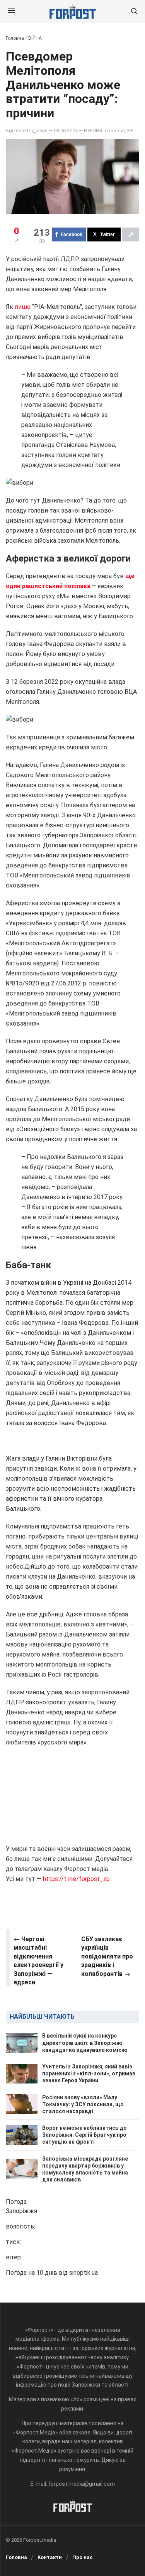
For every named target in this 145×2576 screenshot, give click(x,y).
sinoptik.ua (84, 2273)
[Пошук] (134, 12)
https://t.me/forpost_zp (76, 1879)
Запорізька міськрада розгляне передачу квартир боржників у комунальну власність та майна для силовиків (85, 2169)
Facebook (72, 234)
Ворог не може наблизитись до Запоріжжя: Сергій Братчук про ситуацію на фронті (84, 2135)
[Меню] (12, 12)
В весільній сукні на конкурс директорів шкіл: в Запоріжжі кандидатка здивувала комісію (85, 2043)
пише (23, 307)
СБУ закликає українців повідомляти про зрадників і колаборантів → (107, 1956)
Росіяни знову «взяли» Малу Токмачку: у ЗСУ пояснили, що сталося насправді (83, 2104)
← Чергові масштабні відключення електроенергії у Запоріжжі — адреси (38, 1961)
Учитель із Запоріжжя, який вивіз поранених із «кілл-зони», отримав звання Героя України (89, 2073)
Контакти (50, 2557)
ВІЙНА (35, 38)
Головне (115, 131)
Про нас (83, 2557)
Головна (15, 38)
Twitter (107, 234)
